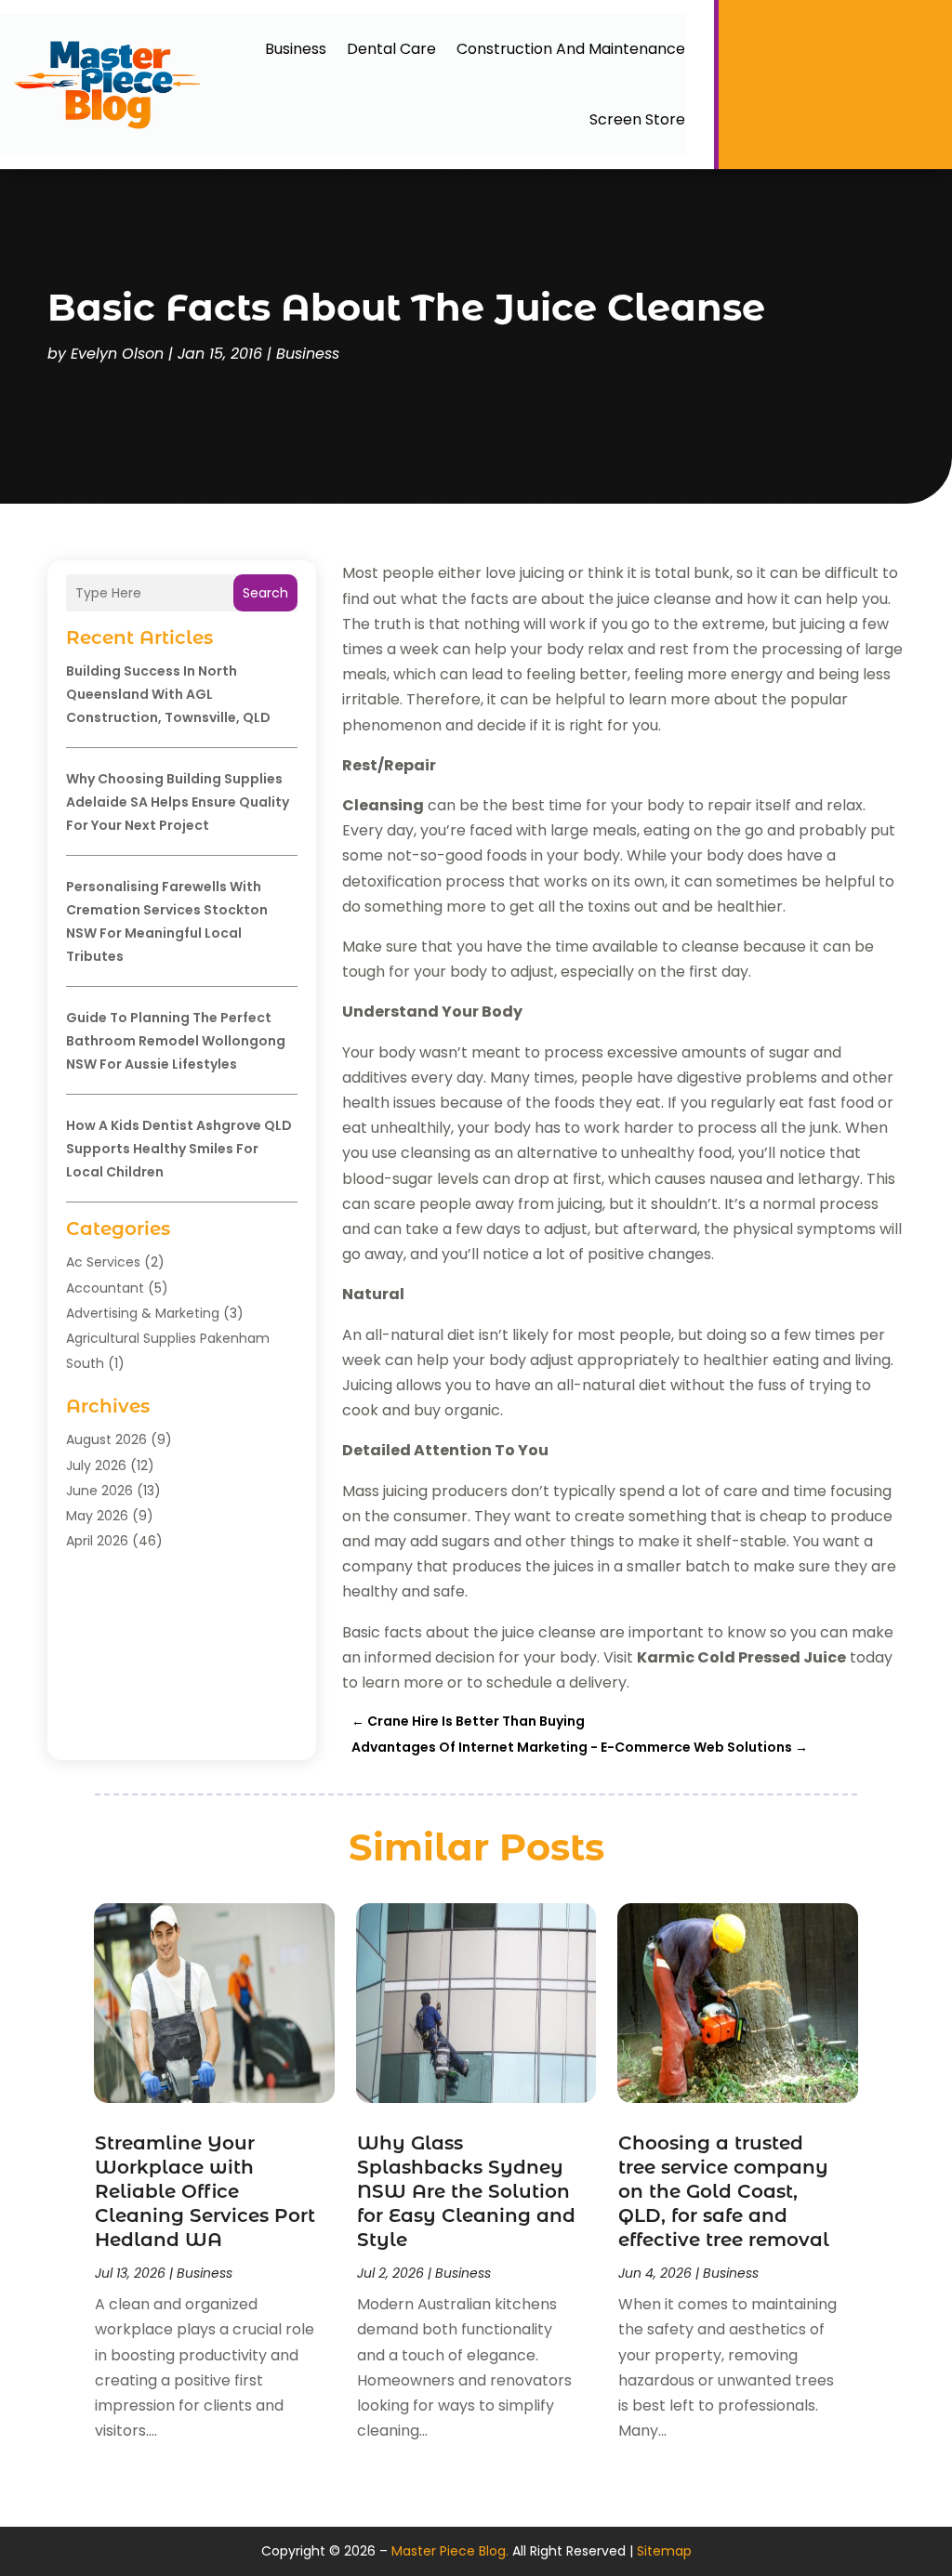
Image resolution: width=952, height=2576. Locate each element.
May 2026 (97, 1516)
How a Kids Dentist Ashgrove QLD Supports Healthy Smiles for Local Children (179, 1149)
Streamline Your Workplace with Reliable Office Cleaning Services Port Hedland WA (205, 2191)
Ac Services (103, 1262)
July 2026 (96, 1465)
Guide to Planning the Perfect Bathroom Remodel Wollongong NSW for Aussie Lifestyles (176, 1041)
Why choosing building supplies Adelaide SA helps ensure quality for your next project (178, 802)
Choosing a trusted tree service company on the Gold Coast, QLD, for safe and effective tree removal (724, 2191)
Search (265, 593)
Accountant (105, 1288)
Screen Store (637, 119)
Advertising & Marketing (143, 1313)
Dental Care (391, 49)
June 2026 (99, 1491)
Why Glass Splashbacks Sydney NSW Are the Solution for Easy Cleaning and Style (466, 2191)
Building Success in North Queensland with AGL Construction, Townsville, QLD (168, 694)
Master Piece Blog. (450, 2551)
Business (296, 49)
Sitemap (664, 2551)
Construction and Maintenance (571, 49)
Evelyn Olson (117, 354)
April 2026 (97, 1541)
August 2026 (106, 1439)
